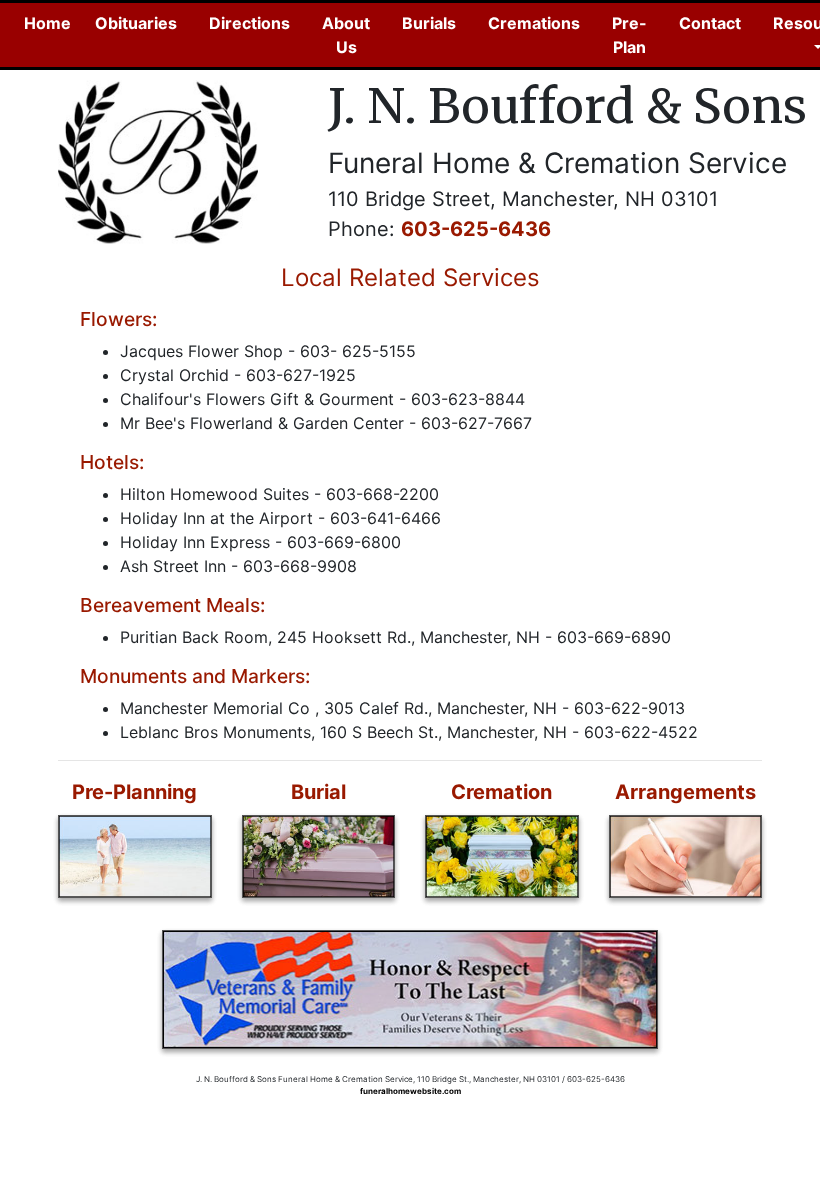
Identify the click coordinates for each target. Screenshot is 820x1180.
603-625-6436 (476, 229)
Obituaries (136, 23)
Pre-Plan (629, 35)
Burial (318, 792)
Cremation (501, 792)
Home (51, 23)
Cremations (534, 23)
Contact (710, 23)
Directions (249, 23)
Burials (429, 23)
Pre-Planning (134, 792)
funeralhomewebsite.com (410, 1091)
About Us (346, 35)
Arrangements (685, 792)
